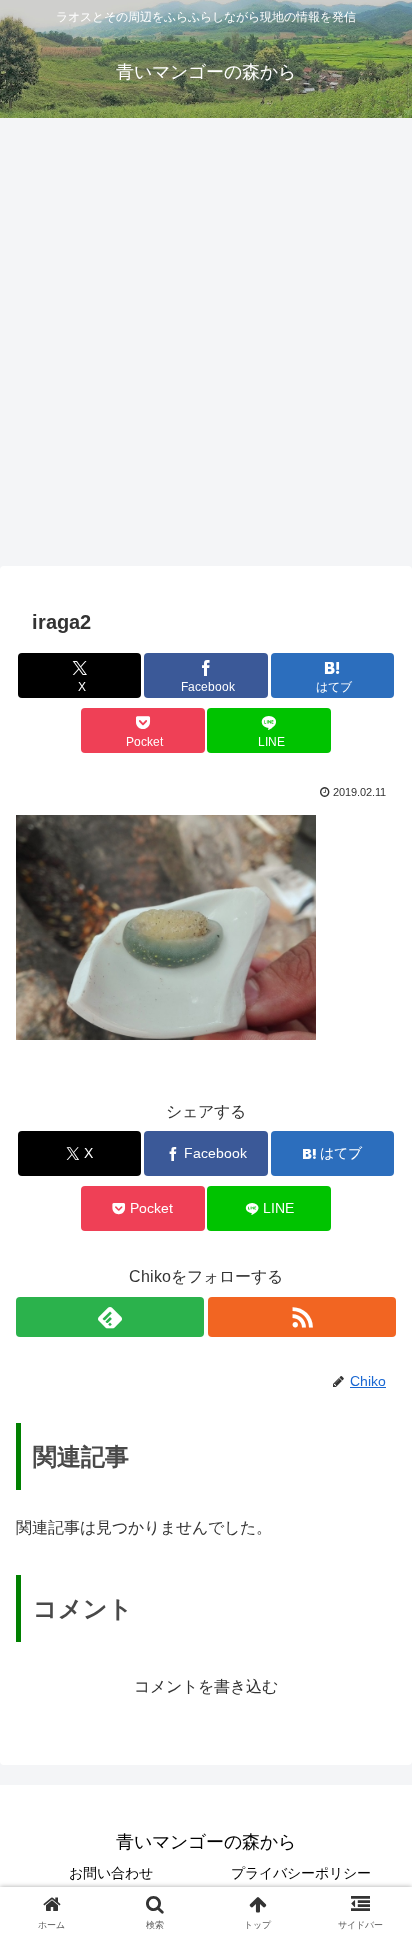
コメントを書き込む (206, 1686)
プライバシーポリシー (301, 1873)
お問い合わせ (111, 1873)
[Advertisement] (206, 348)
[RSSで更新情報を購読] (302, 1317)
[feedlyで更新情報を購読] (110, 1317)
